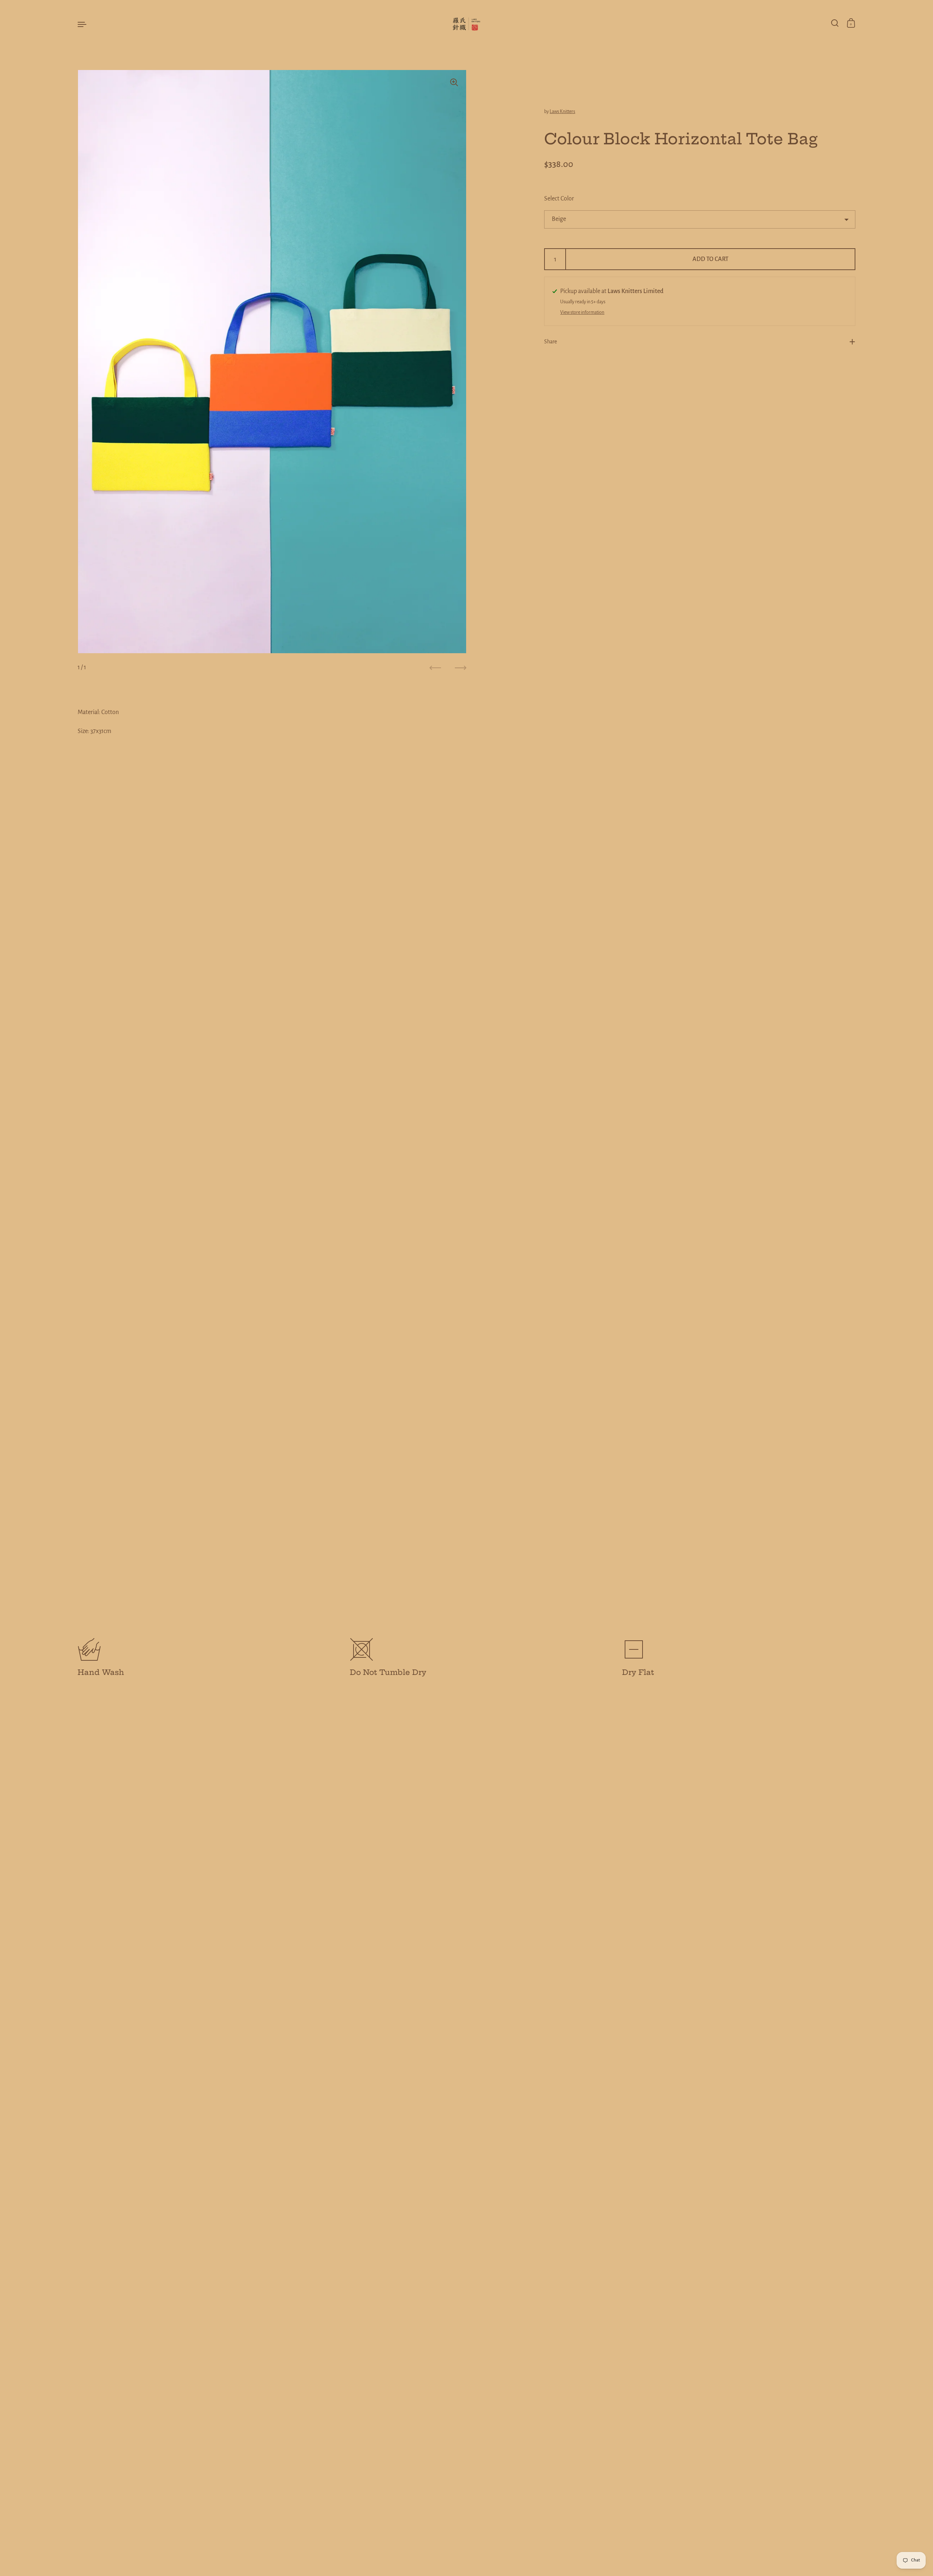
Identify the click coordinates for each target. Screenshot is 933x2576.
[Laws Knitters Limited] (466, 24)
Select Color (559, 199)
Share (551, 342)
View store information (582, 312)
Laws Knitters (562, 112)
